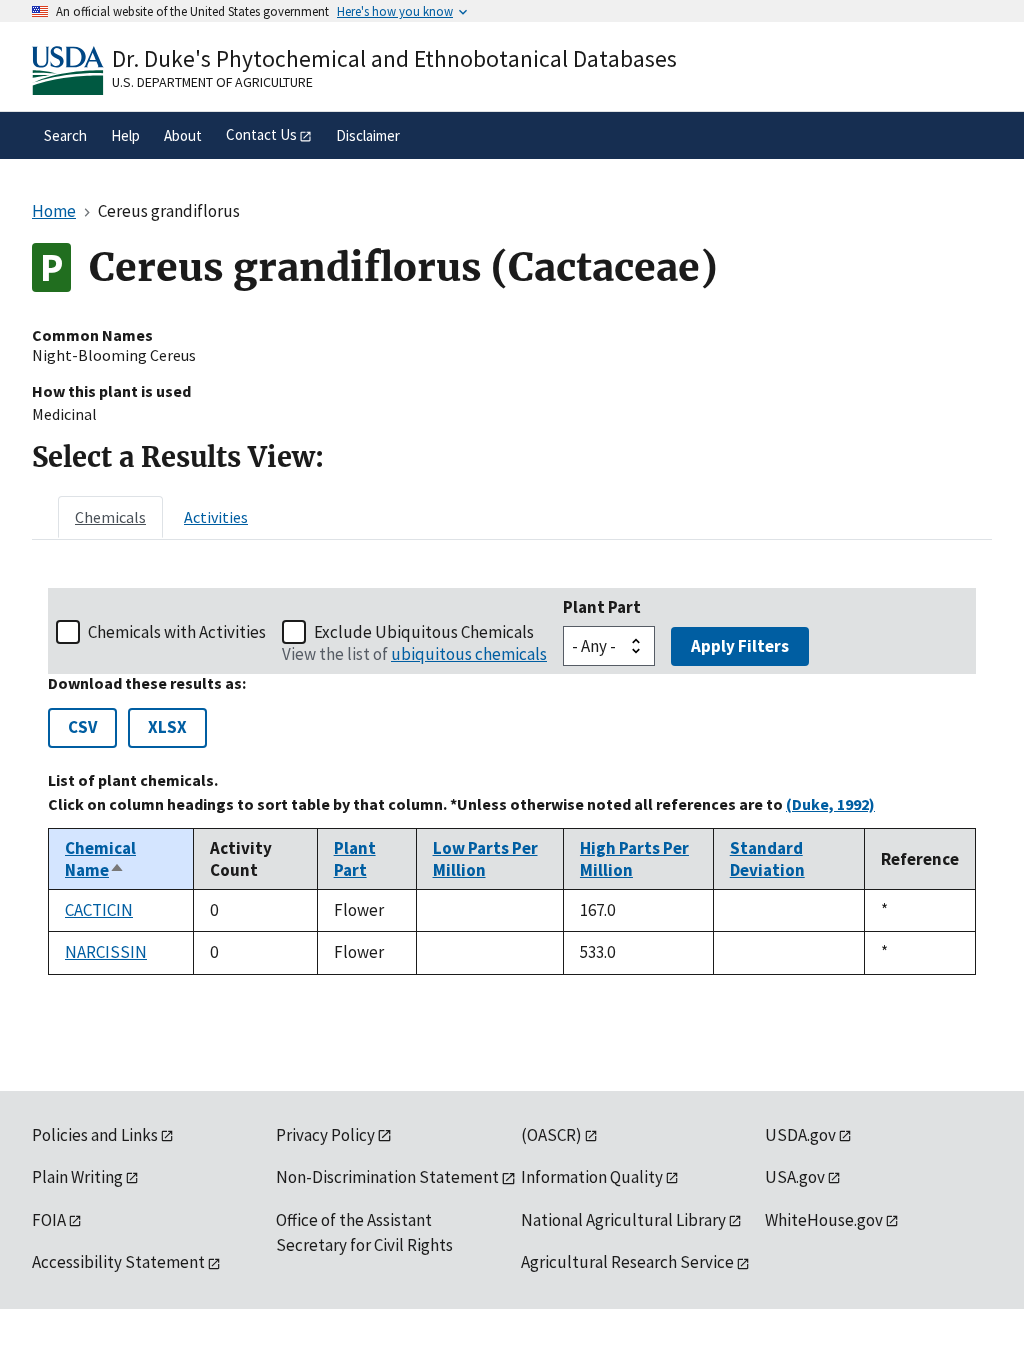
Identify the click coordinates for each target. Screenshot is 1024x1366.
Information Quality (592, 1177)
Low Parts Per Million (485, 859)
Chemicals (110, 517)
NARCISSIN (106, 952)
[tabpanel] (512, 781)
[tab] (110, 517)
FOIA (49, 1220)
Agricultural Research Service (627, 1262)
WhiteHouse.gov (824, 1220)
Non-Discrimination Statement (387, 1177)
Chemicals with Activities (177, 632)
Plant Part (602, 607)
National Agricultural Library (623, 1220)
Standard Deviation (767, 859)
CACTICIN (99, 910)
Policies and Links (95, 1135)
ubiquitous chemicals (469, 654)
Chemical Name (100, 859)
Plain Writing (77, 1177)
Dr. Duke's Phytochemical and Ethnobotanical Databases (394, 58)
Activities (216, 517)
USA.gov (795, 1177)
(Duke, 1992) (830, 804)
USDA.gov (800, 1135)
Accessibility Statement (118, 1262)
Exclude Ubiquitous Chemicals (424, 632)
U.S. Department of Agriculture (212, 82)
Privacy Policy (325, 1135)
